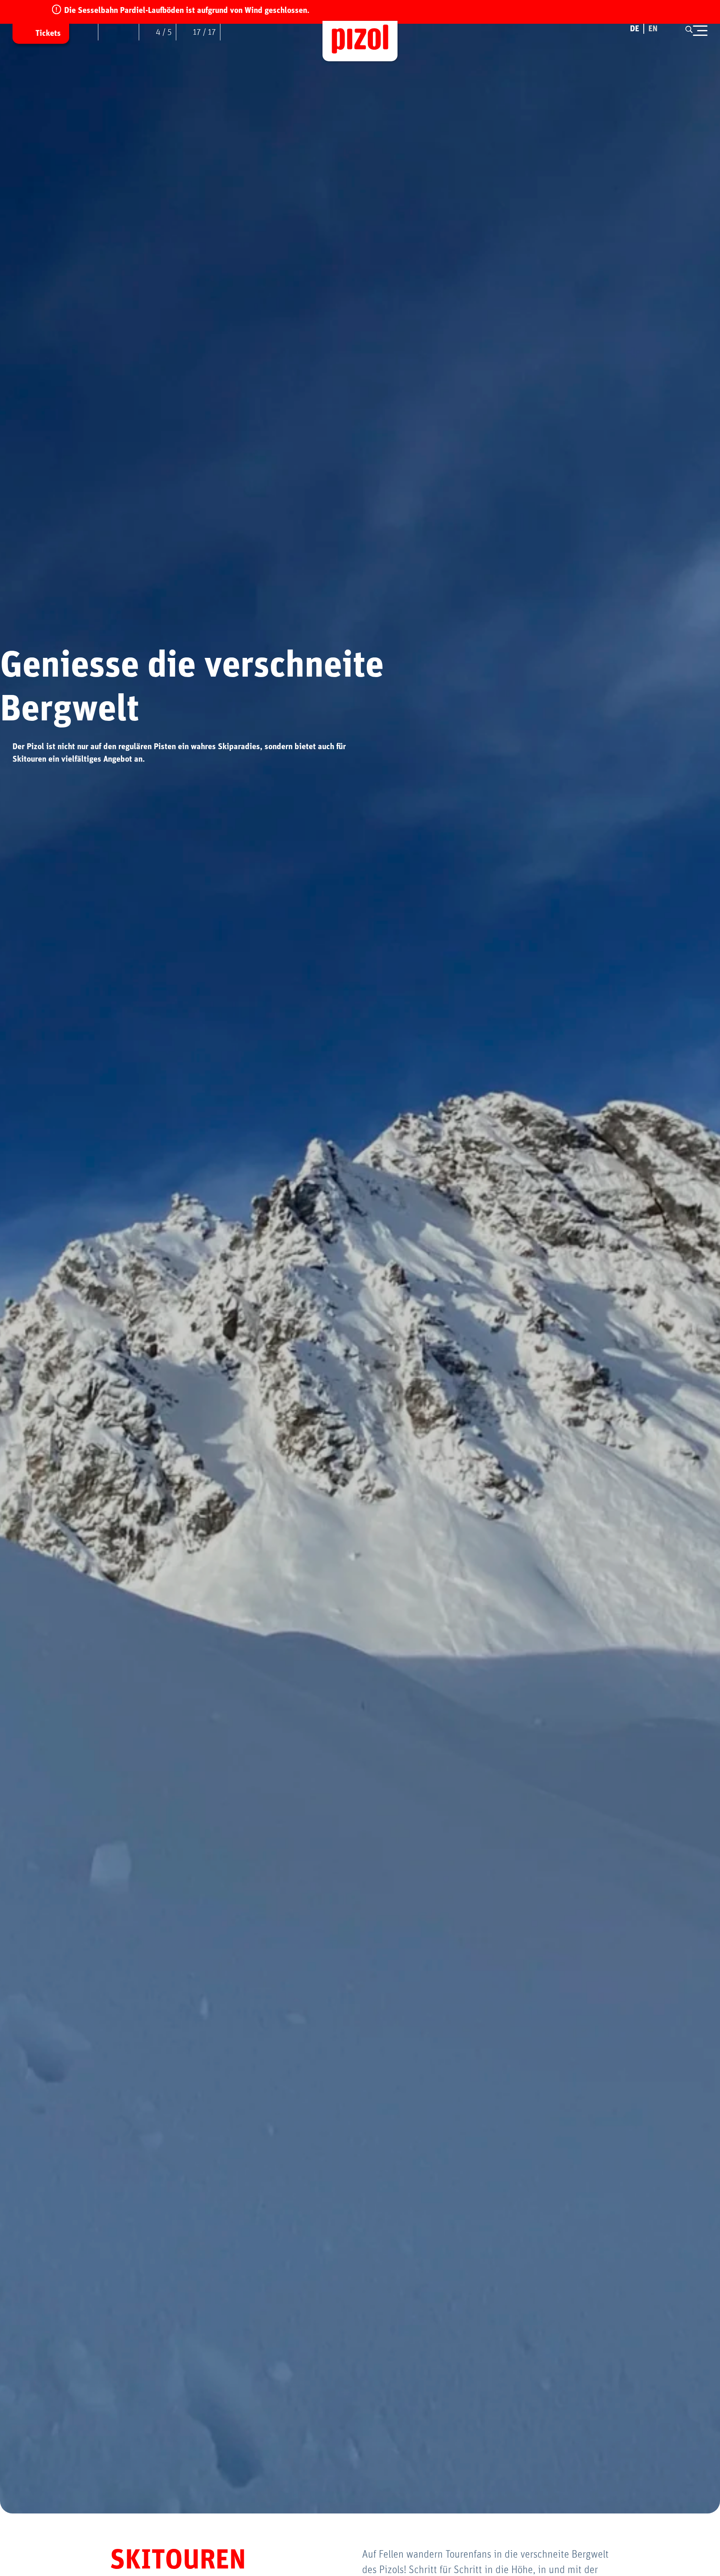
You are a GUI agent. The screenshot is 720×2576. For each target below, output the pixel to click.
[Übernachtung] (229, 32)
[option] (653, 29)
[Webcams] (90, 32)
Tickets (48, 33)
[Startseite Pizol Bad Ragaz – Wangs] (360, 41)
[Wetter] (119, 32)
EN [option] (653, 29)
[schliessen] (700, 31)
